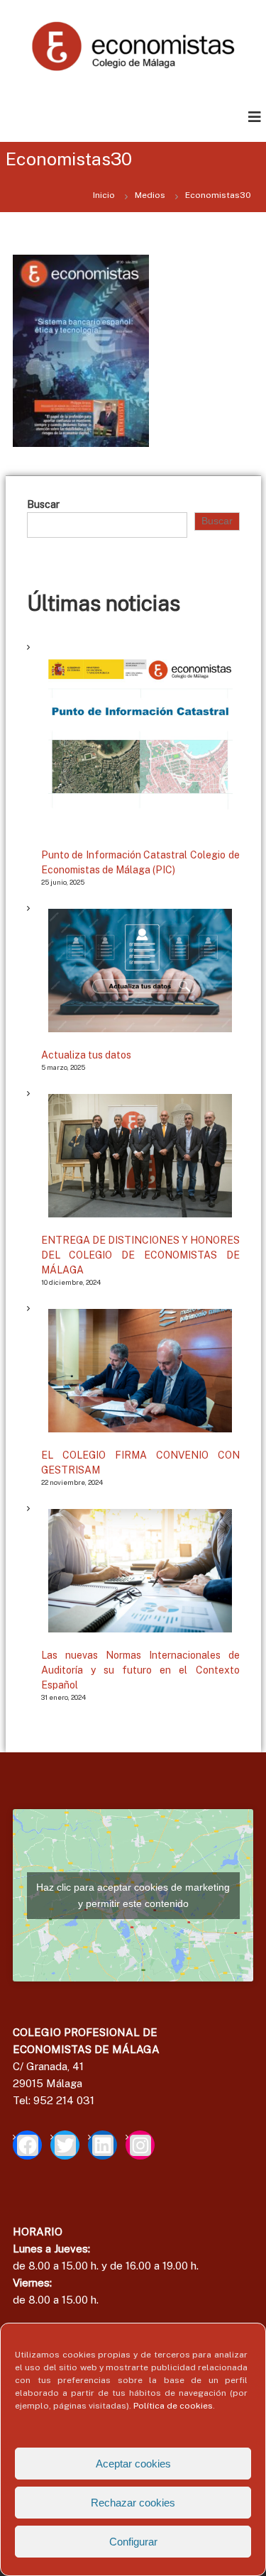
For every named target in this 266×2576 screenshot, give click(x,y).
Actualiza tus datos (86, 1055)
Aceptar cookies (133, 2464)
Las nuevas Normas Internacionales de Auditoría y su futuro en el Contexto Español (140, 1670)
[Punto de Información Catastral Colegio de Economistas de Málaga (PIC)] (140, 740)
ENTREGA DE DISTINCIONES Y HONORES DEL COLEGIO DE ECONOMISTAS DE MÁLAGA (140, 1255)
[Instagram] (140, 2145)
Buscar (43, 504)
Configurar (133, 2542)
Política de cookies (173, 2406)
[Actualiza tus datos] (140, 970)
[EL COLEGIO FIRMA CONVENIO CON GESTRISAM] (140, 1370)
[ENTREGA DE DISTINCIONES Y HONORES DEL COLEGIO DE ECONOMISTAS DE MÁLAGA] (140, 1155)
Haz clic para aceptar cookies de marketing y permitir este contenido (133, 1895)
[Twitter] (65, 2145)
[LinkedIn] (102, 2145)
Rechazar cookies (133, 2503)
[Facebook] (27, 2145)
